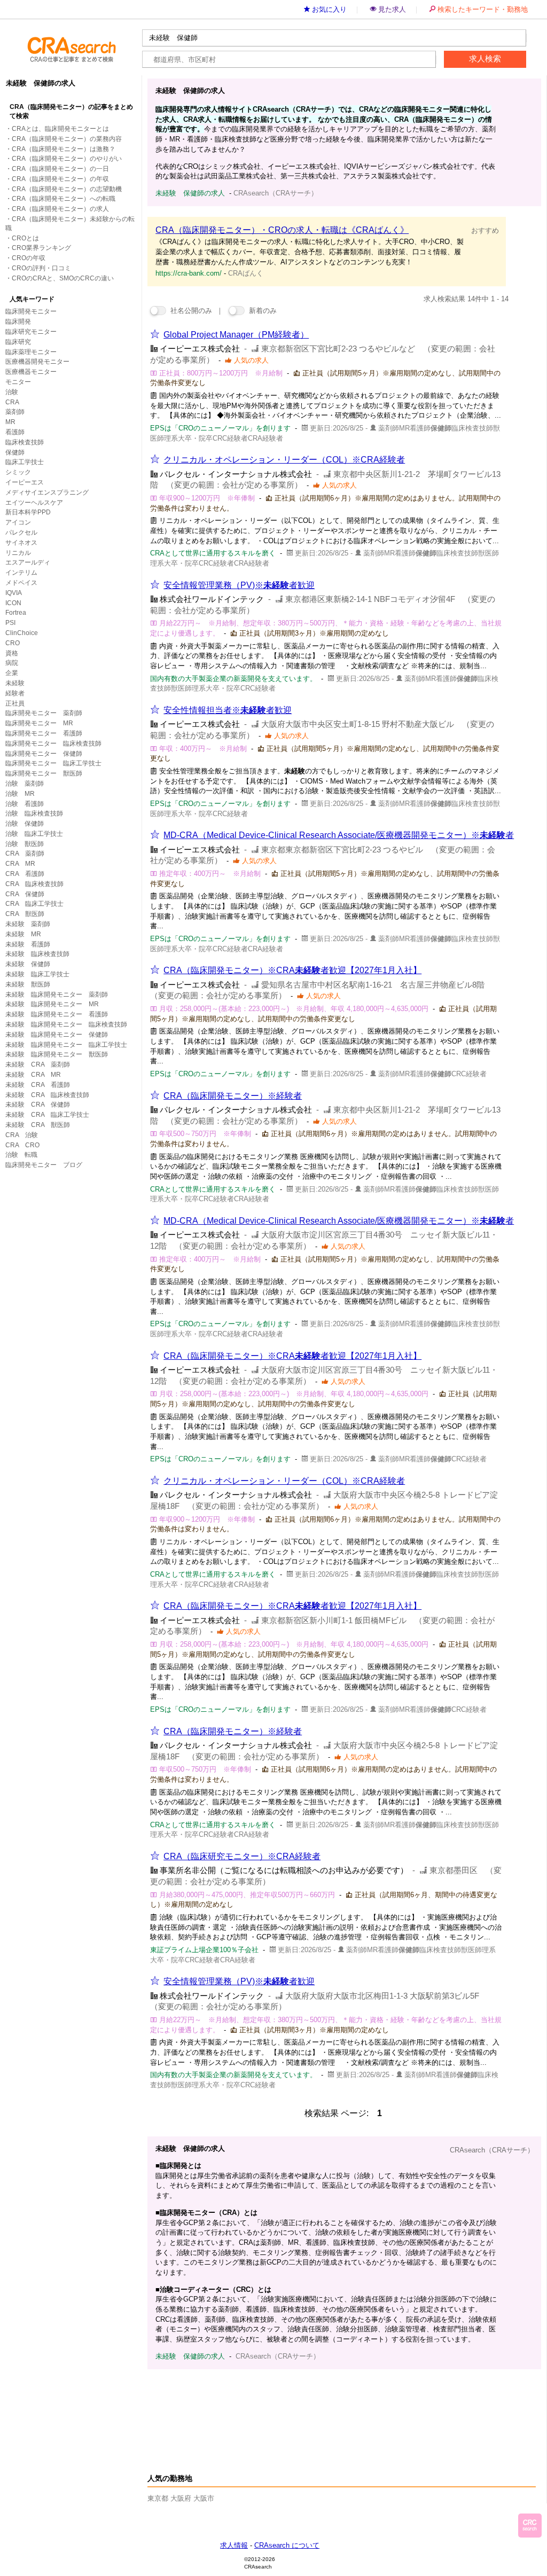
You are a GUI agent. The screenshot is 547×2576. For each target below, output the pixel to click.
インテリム (21, 573)
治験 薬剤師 (25, 784)
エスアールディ (28, 562)
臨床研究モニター (31, 332)
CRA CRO (22, 1145)
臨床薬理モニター (31, 352)
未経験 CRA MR (33, 1075)
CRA (12, 402)
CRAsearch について (287, 2545)
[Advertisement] (337, 2409)
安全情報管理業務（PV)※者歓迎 (239, 585)
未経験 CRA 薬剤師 (38, 1064)
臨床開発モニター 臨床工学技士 (53, 763)
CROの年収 (29, 258)
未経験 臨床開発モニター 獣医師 (57, 1054)
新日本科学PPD (28, 512)
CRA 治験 (22, 1135)
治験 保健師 (25, 824)
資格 (12, 653)
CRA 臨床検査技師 (34, 884)
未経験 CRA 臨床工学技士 (47, 1115)
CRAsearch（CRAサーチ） (492, 2150)
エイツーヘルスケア (34, 503)
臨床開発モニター (31, 311)
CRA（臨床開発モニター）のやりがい (67, 159)
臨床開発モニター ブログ (44, 1165)
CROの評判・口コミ (41, 268)
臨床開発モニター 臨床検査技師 (53, 743)
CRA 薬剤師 (25, 854)
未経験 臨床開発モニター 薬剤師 (57, 995)
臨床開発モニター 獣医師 (44, 773)
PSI (10, 623)
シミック (18, 472)
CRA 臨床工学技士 (34, 904)
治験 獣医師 (25, 844)
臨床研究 (18, 342)
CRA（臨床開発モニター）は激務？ (64, 149)
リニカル (18, 553)
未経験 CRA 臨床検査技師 (47, 1095)
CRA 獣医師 (25, 914)
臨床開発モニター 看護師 (44, 733)
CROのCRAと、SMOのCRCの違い (63, 278)
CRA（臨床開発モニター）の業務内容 (67, 139)
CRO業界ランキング (41, 248)
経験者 (15, 693)
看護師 (15, 432)
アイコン (18, 522)
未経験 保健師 (28, 964)
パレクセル (21, 533)
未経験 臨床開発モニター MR (52, 1004)
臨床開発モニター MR (39, 723)
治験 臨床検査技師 (34, 813)
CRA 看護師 (25, 874)
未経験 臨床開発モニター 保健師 (57, 1035)
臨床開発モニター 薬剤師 (44, 713)
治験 (12, 392)
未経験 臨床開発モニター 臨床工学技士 (66, 1045)
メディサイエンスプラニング (47, 492)
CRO (13, 643)
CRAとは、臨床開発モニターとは (60, 129)
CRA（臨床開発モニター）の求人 (60, 209)
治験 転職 (21, 1155)
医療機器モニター (31, 372)
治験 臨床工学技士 (34, 834)
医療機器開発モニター (37, 362)
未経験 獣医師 (28, 984)
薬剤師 (15, 412)
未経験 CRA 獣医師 (38, 1125)
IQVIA (14, 593)
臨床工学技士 (25, 462)
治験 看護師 (25, 804)
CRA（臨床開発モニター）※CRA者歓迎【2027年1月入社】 (292, 970)
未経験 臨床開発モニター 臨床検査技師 (66, 1024)
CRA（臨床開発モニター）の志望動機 (67, 189)
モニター (18, 382)
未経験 (15, 683)
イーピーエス (25, 482)
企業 (12, 673)
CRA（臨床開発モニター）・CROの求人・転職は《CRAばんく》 (282, 230)
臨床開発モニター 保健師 (44, 754)
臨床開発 (18, 322)
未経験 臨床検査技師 (37, 954)
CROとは (25, 238)
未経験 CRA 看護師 (38, 1085)
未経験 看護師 (28, 944)
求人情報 (234, 2545)
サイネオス (21, 543)
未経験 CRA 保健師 (38, 1105)
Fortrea (16, 613)
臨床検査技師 (25, 442)
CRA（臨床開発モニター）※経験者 (233, 1096)
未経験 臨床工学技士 (37, 974)
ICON (13, 603)
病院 (12, 663)
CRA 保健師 (25, 894)
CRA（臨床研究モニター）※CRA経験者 (242, 1856)
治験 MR (20, 794)
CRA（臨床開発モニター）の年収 (60, 179)
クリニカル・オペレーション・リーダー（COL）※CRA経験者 (284, 460)
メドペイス (21, 583)
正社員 (15, 703)
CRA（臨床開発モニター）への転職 (64, 199)
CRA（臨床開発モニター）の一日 (60, 169)
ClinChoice (22, 633)
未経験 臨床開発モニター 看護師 (57, 1014)
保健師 (15, 452)
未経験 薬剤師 (28, 924)
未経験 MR (23, 934)
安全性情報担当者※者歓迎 (228, 710)
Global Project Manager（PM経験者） (236, 335)
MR (10, 422)
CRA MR (20, 864)
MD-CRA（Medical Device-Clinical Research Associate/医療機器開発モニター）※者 (339, 835)
